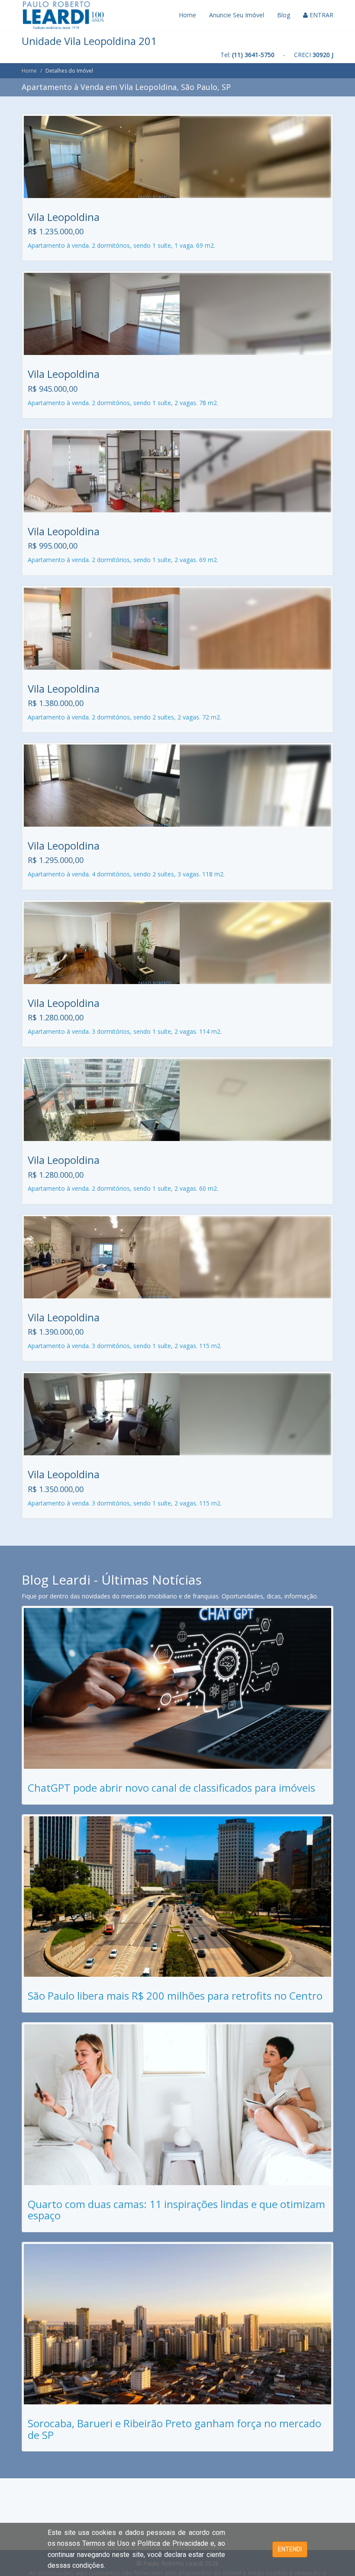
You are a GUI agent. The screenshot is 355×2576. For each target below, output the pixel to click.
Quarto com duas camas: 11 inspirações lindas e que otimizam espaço (176, 2210)
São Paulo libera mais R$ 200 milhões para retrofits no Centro (175, 1996)
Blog (284, 15)
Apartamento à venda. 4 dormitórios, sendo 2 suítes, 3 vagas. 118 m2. (126, 874)
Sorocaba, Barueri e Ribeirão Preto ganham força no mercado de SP (174, 2429)
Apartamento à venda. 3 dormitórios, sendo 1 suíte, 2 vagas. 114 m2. (125, 1031)
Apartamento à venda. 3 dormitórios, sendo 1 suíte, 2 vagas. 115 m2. (125, 1346)
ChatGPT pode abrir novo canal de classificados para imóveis (171, 1788)
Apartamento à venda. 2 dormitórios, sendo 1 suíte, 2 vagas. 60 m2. (123, 1188)
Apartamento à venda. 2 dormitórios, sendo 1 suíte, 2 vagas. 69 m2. (123, 560)
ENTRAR (321, 15)
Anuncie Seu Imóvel (237, 15)
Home (187, 15)
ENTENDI (290, 2549)
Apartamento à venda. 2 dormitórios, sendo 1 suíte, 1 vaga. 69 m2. (121, 245)
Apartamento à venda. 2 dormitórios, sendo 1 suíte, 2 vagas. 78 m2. (123, 403)
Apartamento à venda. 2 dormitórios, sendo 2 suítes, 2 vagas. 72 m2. (124, 717)
